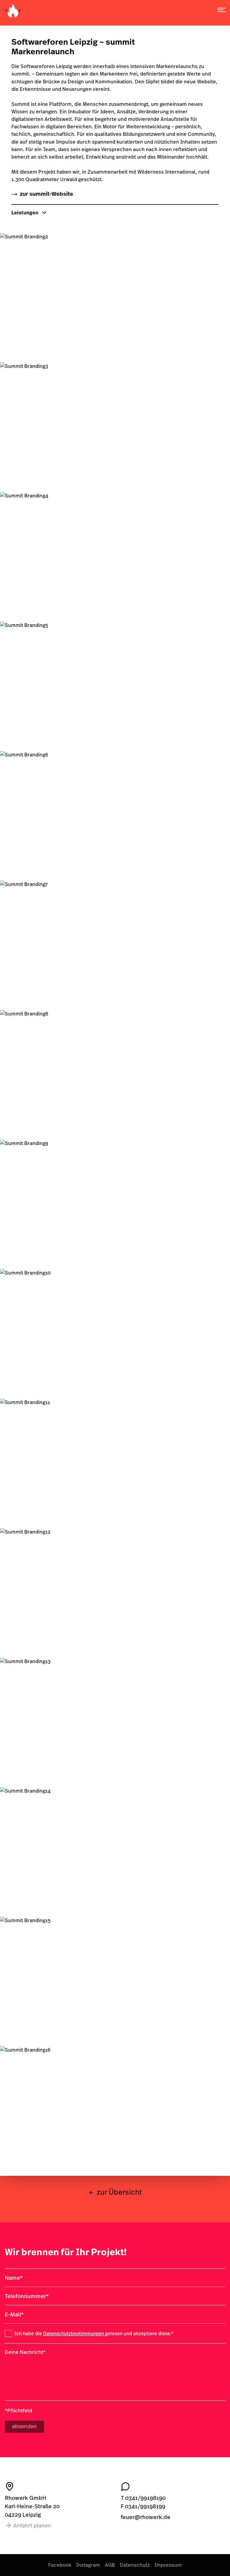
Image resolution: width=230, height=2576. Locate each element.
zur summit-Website (46, 194)
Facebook (60, 2565)
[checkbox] (8, 2333)
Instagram (88, 2565)
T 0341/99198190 (143, 2498)
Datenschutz (135, 2565)
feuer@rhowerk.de (146, 2517)
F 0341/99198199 (143, 2506)
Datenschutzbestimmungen (74, 2333)
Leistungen (25, 212)
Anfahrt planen (32, 2525)
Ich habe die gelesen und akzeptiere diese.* (94, 2333)
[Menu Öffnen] (222, 10)
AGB (110, 2565)
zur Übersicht (119, 2192)
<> (13, 10)
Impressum (168, 2565)
